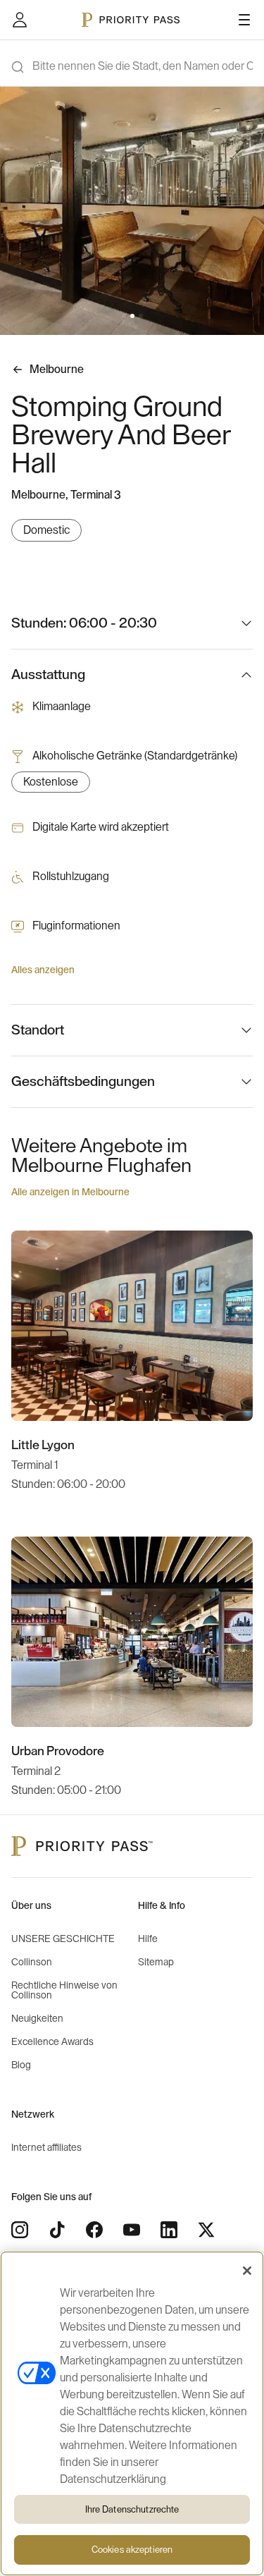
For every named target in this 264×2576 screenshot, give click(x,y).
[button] (124, 316)
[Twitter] (206, 2230)
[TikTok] (57, 2230)
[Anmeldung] (20, 20)
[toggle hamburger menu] (244, 20)
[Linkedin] (169, 2230)
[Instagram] (20, 2230)
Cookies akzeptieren (132, 2550)
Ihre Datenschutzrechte (132, 2509)
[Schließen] (247, 2271)
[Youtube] (132, 2230)
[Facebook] (94, 2230)
